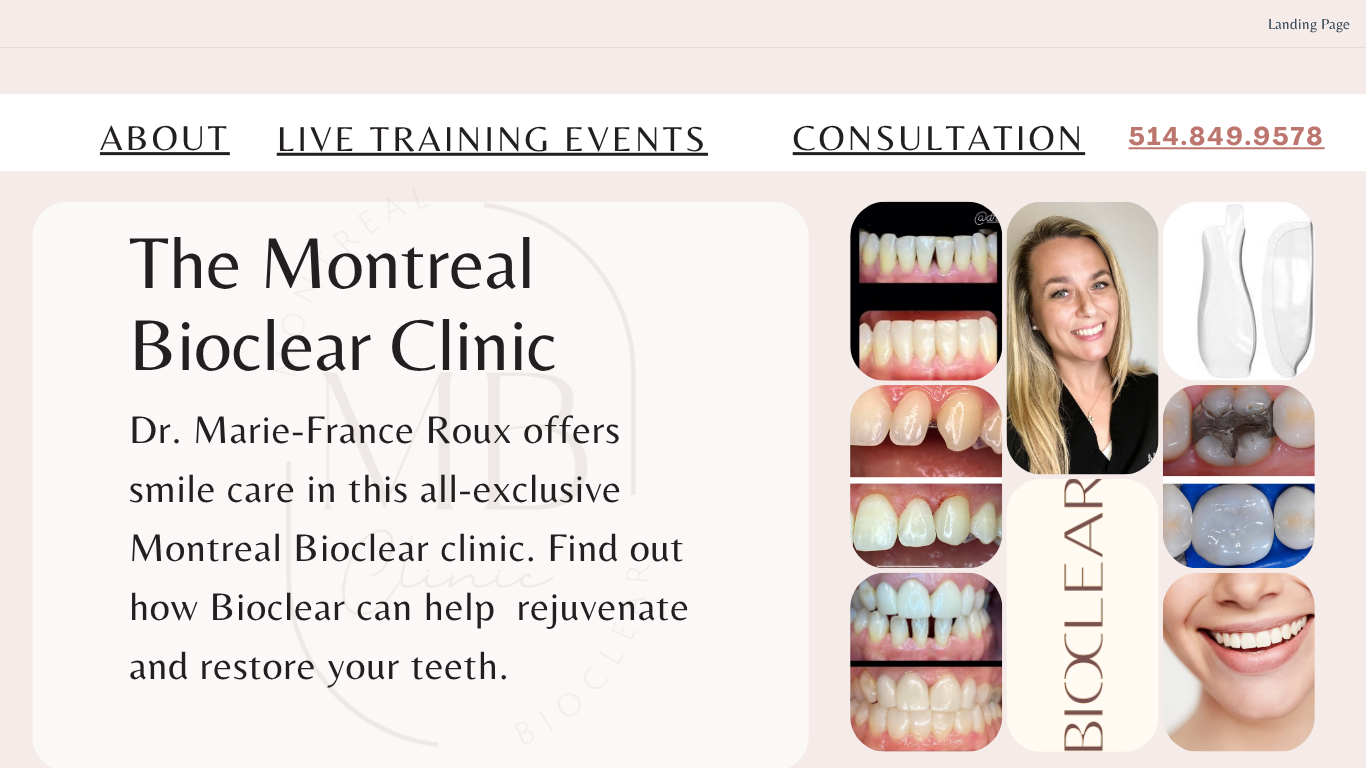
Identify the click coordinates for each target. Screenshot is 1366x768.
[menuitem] (1309, 24)
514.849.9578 (1227, 139)
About (165, 138)
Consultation (939, 138)
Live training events (492, 139)
